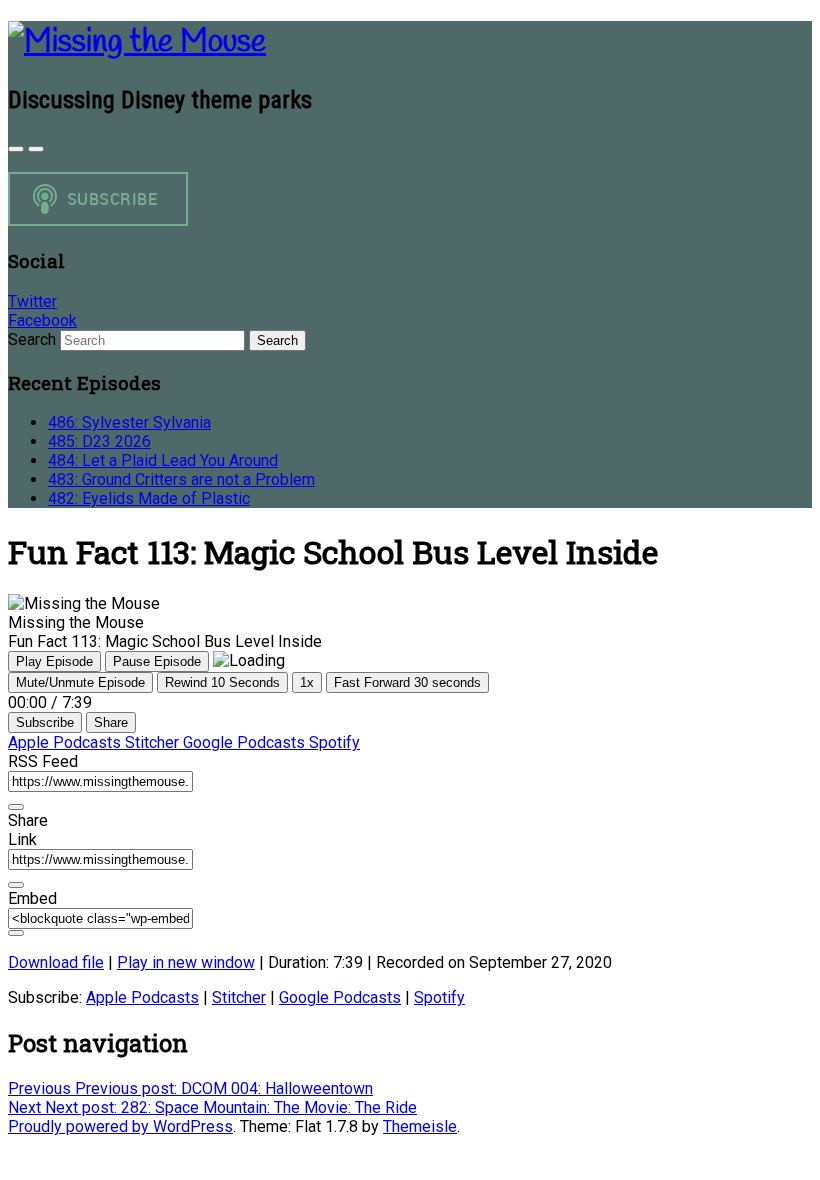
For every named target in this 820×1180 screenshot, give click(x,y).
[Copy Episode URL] (16, 885)
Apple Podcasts (66, 742)
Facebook (42, 320)
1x (307, 682)
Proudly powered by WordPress (120, 1126)
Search (32, 339)
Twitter (32, 301)
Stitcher (154, 742)
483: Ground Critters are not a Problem (181, 479)
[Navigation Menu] (36, 149)
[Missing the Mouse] (137, 42)
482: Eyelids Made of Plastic (149, 498)
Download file (56, 962)
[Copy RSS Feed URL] (16, 807)
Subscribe (45, 722)
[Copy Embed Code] (16, 933)
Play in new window (186, 962)
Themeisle (420, 1126)
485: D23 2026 (99, 441)
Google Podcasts (246, 742)
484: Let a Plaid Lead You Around (163, 460)
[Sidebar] (16, 149)
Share (111, 722)
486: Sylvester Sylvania (129, 422)
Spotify (334, 742)
